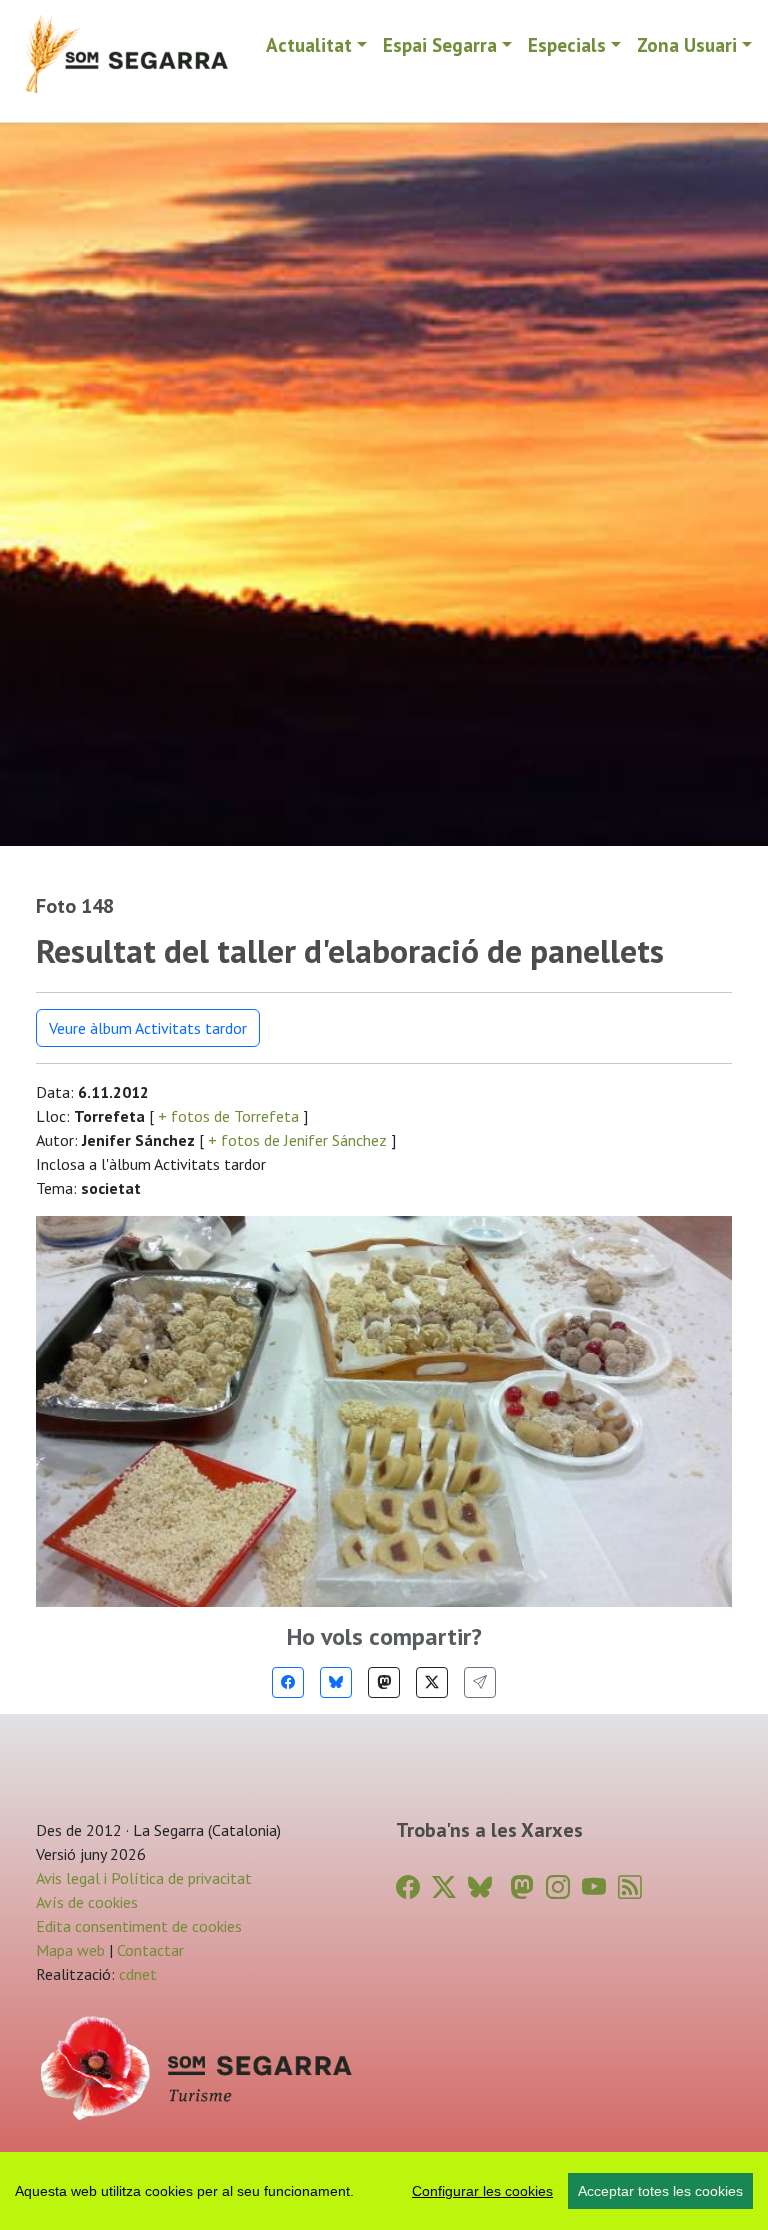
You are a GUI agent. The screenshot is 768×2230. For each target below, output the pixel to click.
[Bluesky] (336, 1682)
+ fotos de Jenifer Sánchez (297, 1140)
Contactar (150, 1950)
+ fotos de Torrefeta (228, 1116)
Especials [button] (567, 44)
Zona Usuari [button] (687, 44)
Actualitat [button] (309, 44)
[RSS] (630, 1887)
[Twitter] (432, 1682)
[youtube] (594, 1887)
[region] (384, 2191)
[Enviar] (480, 1682)
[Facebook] (288, 1682)
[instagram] (558, 1887)
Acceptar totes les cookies (660, 2191)
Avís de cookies (87, 1902)
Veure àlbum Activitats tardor (148, 1028)
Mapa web (70, 1950)
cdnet (136, 1974)
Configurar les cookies (482, 2191)
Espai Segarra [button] (440, 44)
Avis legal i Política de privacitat (144, 1878)
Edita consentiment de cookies (139, 1926)
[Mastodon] (384, 1682)
